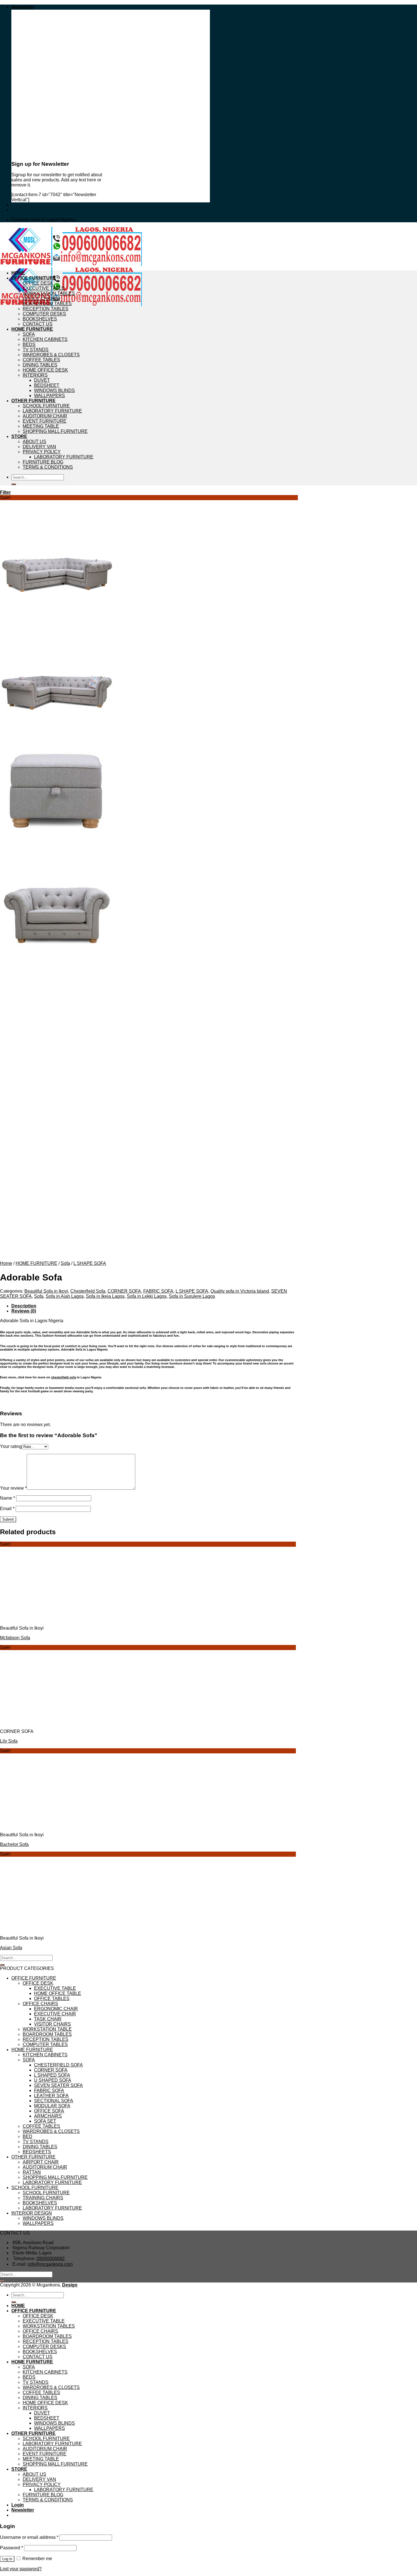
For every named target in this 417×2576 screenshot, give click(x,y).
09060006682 (51, 2259)
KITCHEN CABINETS (45, 339)
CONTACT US (38, 324)
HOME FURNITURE (32, 329)
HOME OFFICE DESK (45, 370)
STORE (19, 436)
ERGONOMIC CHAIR (56, 2009)
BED (28, 2136)
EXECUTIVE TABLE (44, 288)
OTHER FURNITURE (33, 401)
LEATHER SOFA (51, 2096)
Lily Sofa (9, 1741)
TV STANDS (36, 350)
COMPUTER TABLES (45, 2044)
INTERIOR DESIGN (32, 2213)
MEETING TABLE (41, 426)
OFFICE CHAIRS (40, 298)
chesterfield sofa (64, 1377)
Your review (13, 1488)
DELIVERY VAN (39, 447)
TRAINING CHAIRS (43, 2198)
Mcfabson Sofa (15, 1638)
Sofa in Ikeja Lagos (105, 1296)
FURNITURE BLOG (43, 462)
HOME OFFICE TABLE (58, 1993)
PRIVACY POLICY (42, 452)
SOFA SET (45, 2121)
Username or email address (29, 2537)
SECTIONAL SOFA (54, 2101)
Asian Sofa (11, 1948)
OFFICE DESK (38, 283)
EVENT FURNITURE (45, 421)
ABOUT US (34, 442)
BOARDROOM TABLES (47, 304)
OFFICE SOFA (49, 2111)
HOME (18, 273)
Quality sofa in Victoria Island (240, 1291)
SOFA (29, 334)
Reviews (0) (24, 1311)
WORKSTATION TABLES (49, 293)
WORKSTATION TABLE (47, 2029)
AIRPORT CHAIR (41, 2162)
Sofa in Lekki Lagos (147, 1296)
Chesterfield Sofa (88, 1291)
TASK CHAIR (48, 2019)
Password (11, 2548)
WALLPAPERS (50, 396)
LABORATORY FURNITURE (52, 411)
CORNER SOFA (124, 1291)
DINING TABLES (40, 365)
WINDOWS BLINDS (54, 390)
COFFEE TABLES (41, 360)
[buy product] (14, 484)
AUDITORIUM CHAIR (45, 416)
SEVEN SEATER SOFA (58, 2085)
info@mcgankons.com (50, 2264)
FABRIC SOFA (158, 1291)
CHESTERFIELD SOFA (58, 2065)
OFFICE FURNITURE (34, 278)
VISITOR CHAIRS (52, 2024)
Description (24, 1306)
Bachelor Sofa (14, 1844)
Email (7, 1509)
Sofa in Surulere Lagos (192, 1296)
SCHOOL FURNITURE (46, 406)
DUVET (42, 380)
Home (6, 1263)
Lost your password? (21, 2569)
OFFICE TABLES (52, 1998)
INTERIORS (35, 375)
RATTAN (32, 2172)
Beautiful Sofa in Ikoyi (46, 1291)
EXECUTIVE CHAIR (55, 2014)
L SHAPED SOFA (52, 2075)
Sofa (65, 1263)
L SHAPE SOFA (90, 1263)
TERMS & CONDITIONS (48, 467)
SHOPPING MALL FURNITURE (55, 431)
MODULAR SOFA (52, 2106)
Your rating (11, 1446)
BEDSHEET (47, 385)
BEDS (29, 344)
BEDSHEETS (37, 2152)
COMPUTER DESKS (44, 314)
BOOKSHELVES (40, 319)
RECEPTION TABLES (46, 309)
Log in (7, 2559)
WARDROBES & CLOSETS (51, 355)
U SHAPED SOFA (53, 2080)
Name (8, 1498)
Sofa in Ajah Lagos (65, 1296)
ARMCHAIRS (48, 2116)
